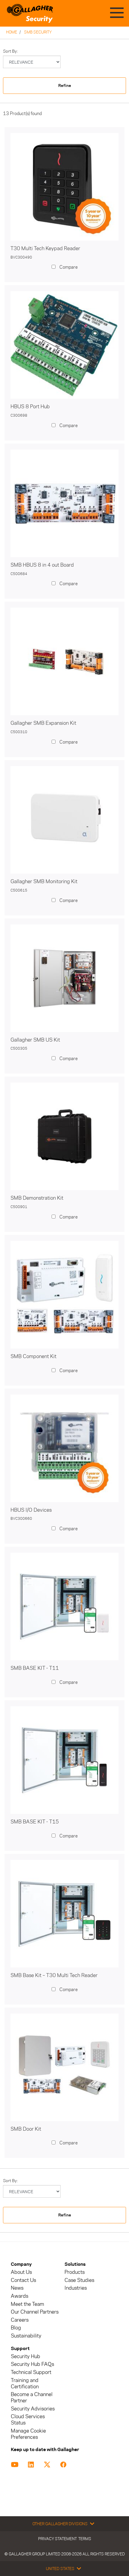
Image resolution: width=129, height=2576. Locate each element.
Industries (76, 2288)
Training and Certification (25, 2384)
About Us (21, 2272)
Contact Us (23, 2280)
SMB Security (38, 32)
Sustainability (26, 2336)
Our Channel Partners (35, 2312)
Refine (65, 86)
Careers (20, 2320)
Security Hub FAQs (32, 2364)
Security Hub (25, 2356)
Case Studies (79, 2280)
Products (75, 2272)
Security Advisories (33, 2409)
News (17, 2288)
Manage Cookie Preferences (28, 2434)
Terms (85, 2539)
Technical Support (31, 2372)
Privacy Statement (57, 2539)
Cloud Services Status (28, 2420)
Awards (19, 2296)
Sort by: (10, 51)
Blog (16, 2328)
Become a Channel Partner (32, 2398)
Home (12, 32)
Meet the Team (27, 2304)
